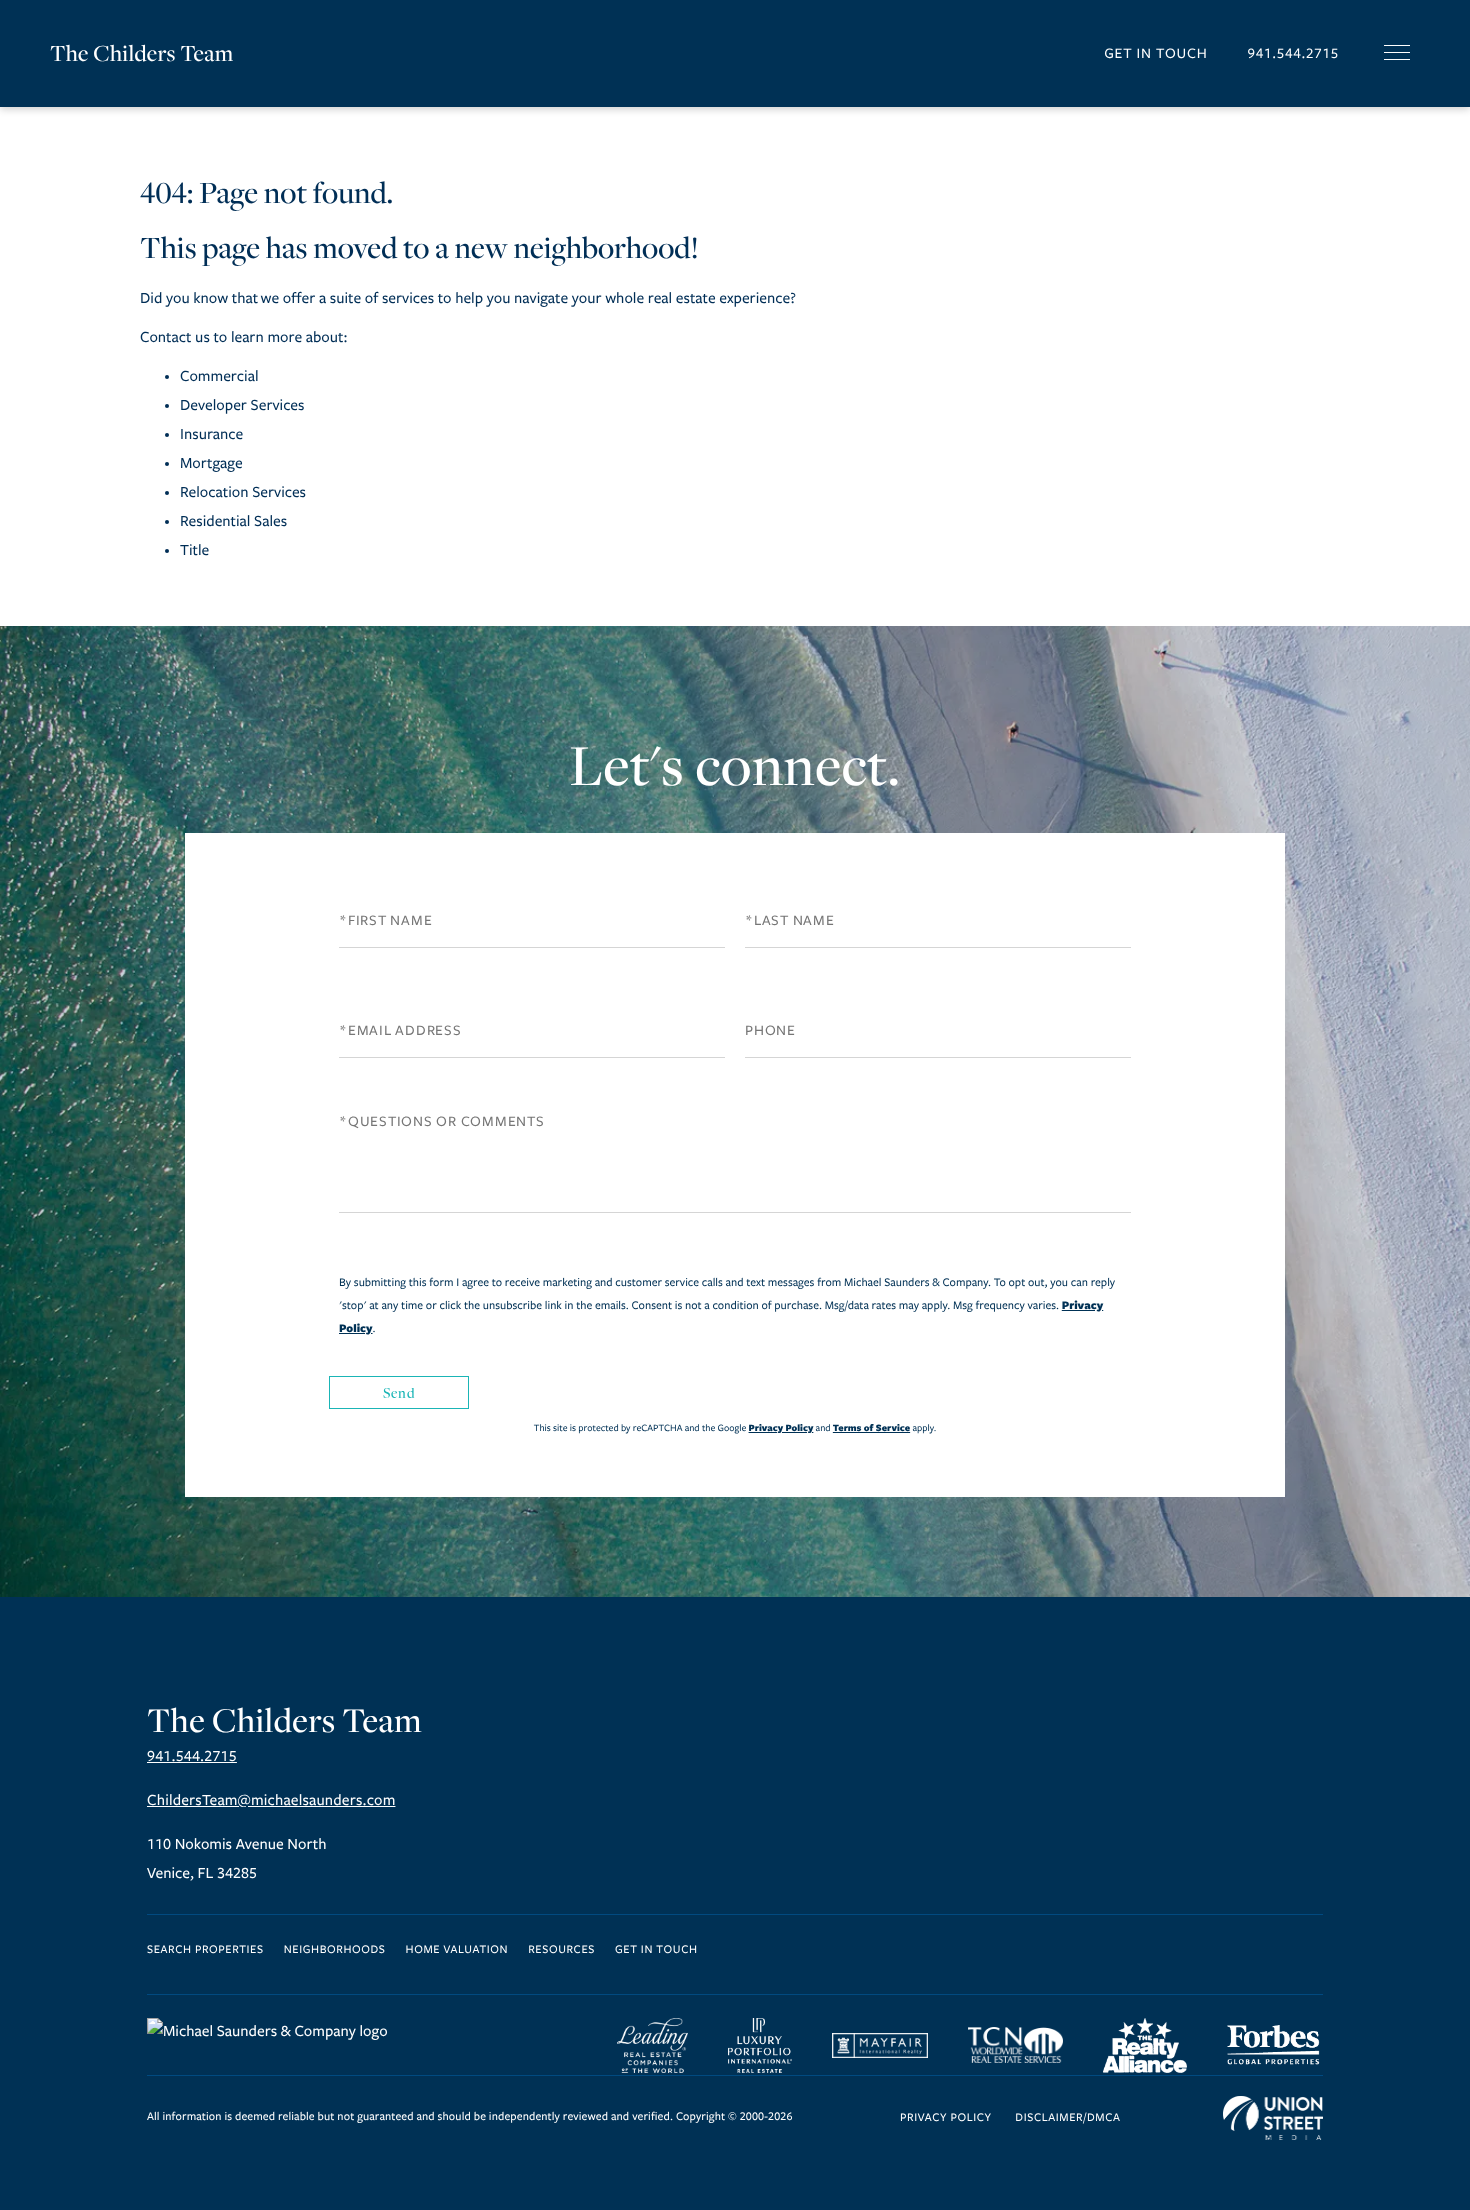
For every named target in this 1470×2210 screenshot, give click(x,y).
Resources (561, 1950)
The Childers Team (141, 53)
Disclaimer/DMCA (1067, 2118)
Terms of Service (871, 1427)
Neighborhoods (335, 1950)
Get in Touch (1155, 53)
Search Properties (205, 1950)
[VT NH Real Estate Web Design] (1273, 2118)
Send (399, 1392)
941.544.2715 (1293, 53)
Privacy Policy (781, 1427)
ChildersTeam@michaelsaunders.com (271, 1801)
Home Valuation (457, 1950)
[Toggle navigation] (1397, 52)
